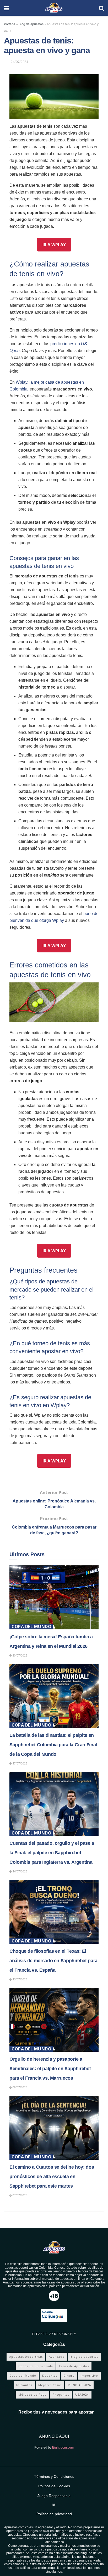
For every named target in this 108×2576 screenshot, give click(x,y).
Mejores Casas (50, 2385)
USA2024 (82, 2394)
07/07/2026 (20, 2195)
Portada (10, 24)
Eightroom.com (63, 2448)
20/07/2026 (20, 1655)
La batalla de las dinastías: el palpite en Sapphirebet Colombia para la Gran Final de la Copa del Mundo (53, 1745)
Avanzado (57, 2357)
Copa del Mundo (31, 1626)
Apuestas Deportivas (26, 2357)
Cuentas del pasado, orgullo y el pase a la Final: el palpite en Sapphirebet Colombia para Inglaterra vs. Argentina (52, 1853)
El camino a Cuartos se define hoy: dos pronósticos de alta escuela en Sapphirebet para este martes (52, 2177)
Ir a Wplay (54, 245)
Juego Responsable (54, 2496)
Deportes (50, 2375)
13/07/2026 (20, 1979)
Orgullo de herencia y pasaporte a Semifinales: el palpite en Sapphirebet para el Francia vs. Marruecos (50, 2069)
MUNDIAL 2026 (79, 2385)
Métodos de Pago (33, 2394)
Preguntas (61, 2394)
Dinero (69, 2375)
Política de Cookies (54, 2486)
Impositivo (89, 2375)
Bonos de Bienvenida (36, 2366)
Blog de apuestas (31, 24)
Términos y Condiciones (54, 2476)
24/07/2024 (19, 62)
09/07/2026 (20, 2087)
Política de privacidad (54, 2514)
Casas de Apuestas (74, 2366)
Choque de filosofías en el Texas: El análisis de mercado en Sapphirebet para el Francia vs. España (53, 1961)
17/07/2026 (20, 1763)
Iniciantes (24, 2385)
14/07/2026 (20, 1871)
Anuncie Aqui (54, 2436)
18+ (54, 2505)
